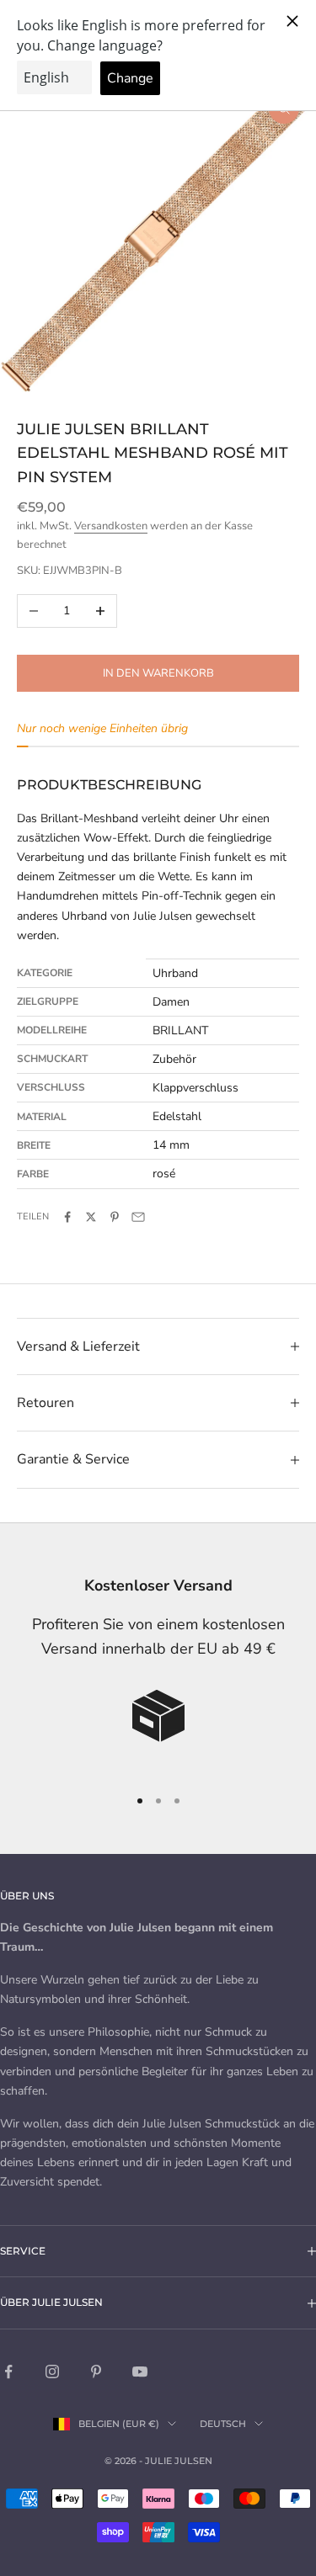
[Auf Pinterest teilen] (115, 1217)
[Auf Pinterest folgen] (96, 2372)
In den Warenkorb (158, 673)
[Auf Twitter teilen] (91, 1217)
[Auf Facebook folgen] (8, 2372)
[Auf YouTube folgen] (140, 2372)
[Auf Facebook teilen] (67, 1217)
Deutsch (223, 2424)
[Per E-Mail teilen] (138, 1217)
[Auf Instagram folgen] (52, 2372)
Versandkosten (111, 526)
